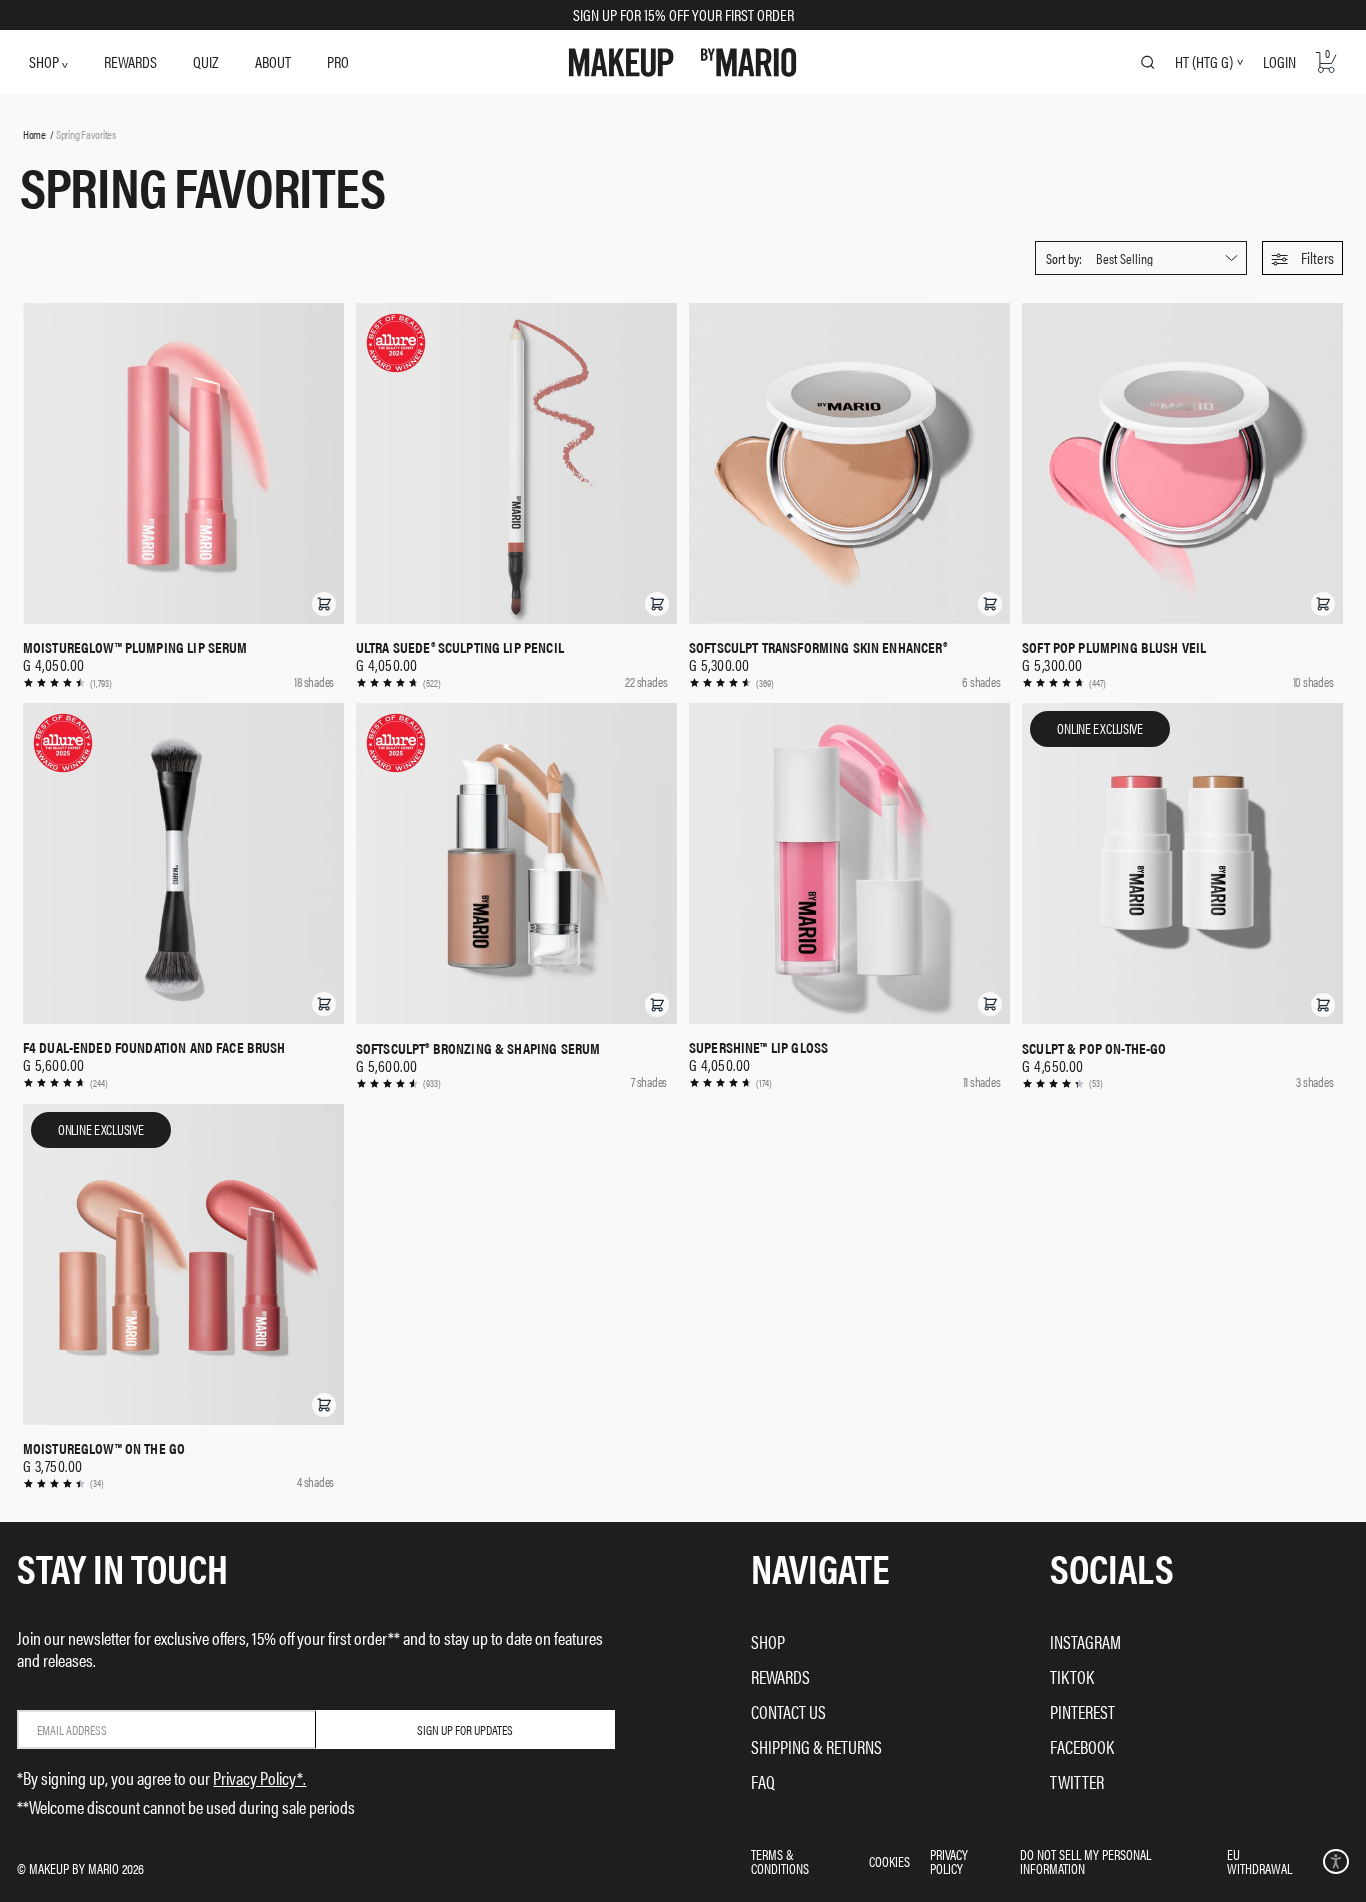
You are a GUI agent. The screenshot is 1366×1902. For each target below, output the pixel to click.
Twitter (1077, 1781)
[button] (1302, 258)
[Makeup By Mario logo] (682, 62)
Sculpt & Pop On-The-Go (1094, 1048)
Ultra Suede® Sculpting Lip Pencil (460, 647)
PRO (338, 61)
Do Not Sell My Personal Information (1085, 1861)
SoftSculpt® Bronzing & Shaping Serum (478, 1048)
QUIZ (205, 61)
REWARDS (130, 61)
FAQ (763, 1781)
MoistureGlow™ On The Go (104, 1448)
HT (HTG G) (1204, 62)
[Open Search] (1148, 62)
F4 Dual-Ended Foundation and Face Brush (154, 1047)
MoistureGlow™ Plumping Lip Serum (135, 647)
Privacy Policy (949, 1861)
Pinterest (1082, 1711)
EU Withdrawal (1259, 1861)
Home (34, 134)
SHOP (45, 61)
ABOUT (273, 61)
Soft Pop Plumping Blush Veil (1114, 647)
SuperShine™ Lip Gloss (758, 1047)
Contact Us (788, 1711)
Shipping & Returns (816, 1746)
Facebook (1082, 1746)
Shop (768, 1641)
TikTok (1072, 1676)
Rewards (780, 1676)
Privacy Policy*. (259, 1777)
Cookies (889, 1861)
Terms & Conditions (780, 1861)
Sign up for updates (465, 1729)
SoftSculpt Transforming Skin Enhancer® (818, 647)
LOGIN (1279, 61)
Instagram (1085, 1641)
